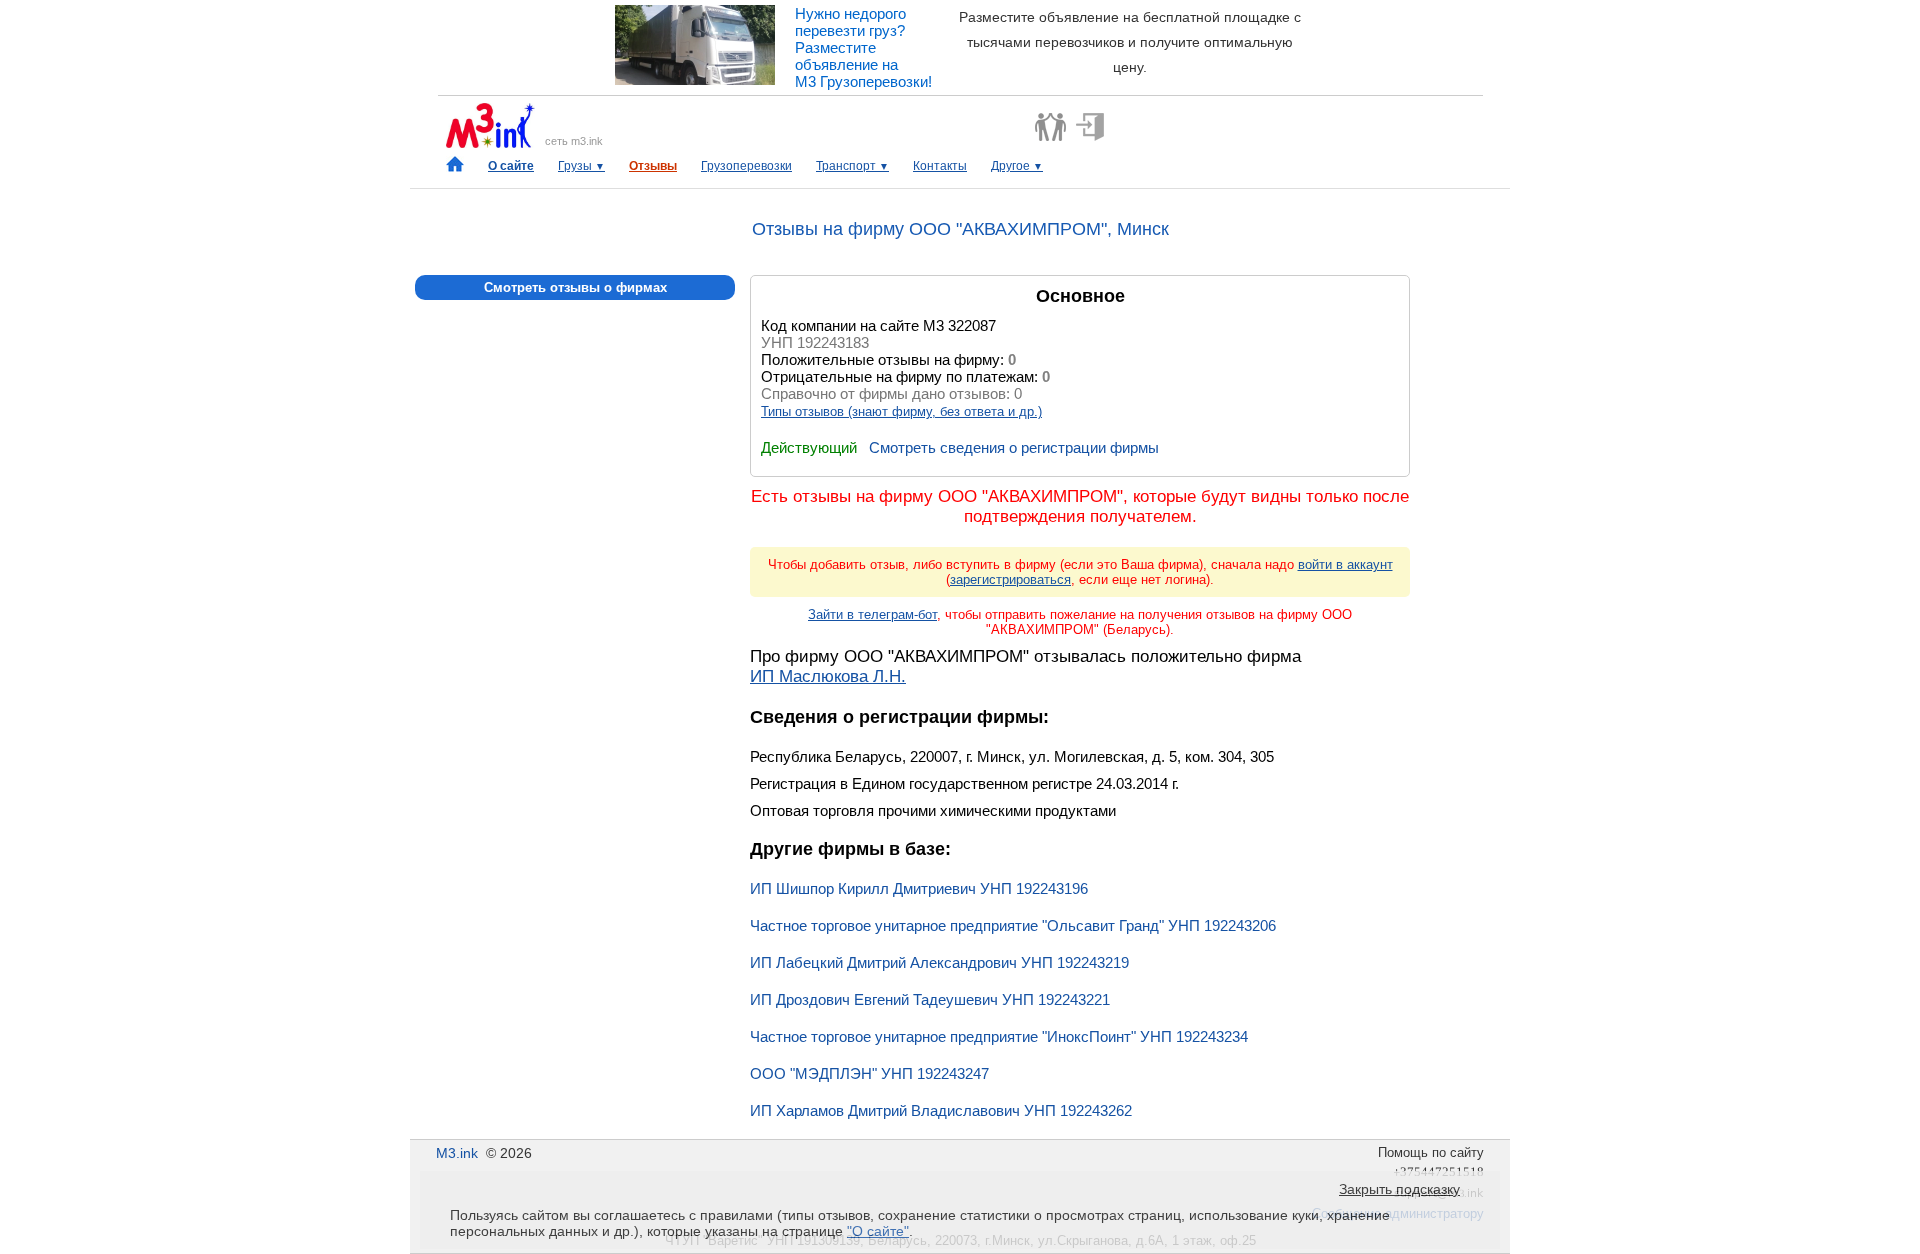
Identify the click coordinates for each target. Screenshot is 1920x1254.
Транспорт (852, 166)
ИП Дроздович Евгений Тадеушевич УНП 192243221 (930, 999)
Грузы (581, 166)
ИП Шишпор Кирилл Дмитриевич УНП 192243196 (919, 888)
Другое (1017, 166)
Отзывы (653, 166)
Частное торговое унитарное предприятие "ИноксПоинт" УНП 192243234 (999, 1036)
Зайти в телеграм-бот (872, 614)
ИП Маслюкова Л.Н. (828, 676)
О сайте (511, 166)
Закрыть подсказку (1399, 1189)
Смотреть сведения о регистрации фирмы (1014, 447)
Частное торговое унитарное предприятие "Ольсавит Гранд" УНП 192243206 (1013, 925)
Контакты (940, 166)
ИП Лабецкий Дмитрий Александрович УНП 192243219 (939, 962)
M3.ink (457, 1153)
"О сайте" (878, 1231)
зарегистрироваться (1010, 579)
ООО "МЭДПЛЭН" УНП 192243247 (869, 1073)
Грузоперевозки (746, 166)
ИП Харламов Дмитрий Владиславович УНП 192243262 (941, 1110)
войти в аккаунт (1345, 564)
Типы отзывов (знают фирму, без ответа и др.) (901, 411)
